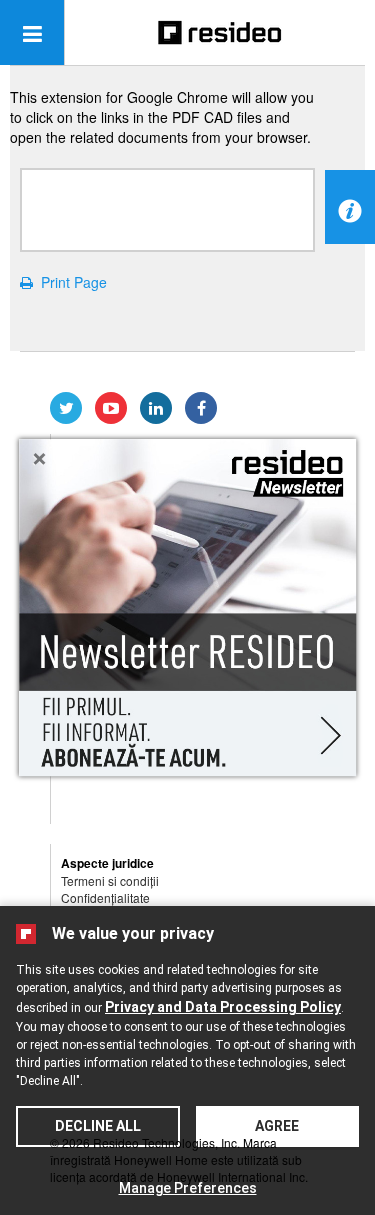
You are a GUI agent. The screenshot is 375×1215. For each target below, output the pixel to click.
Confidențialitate (105, 897)
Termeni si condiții (110, 880)
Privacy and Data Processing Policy (223, 1007)
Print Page (70, 282)
